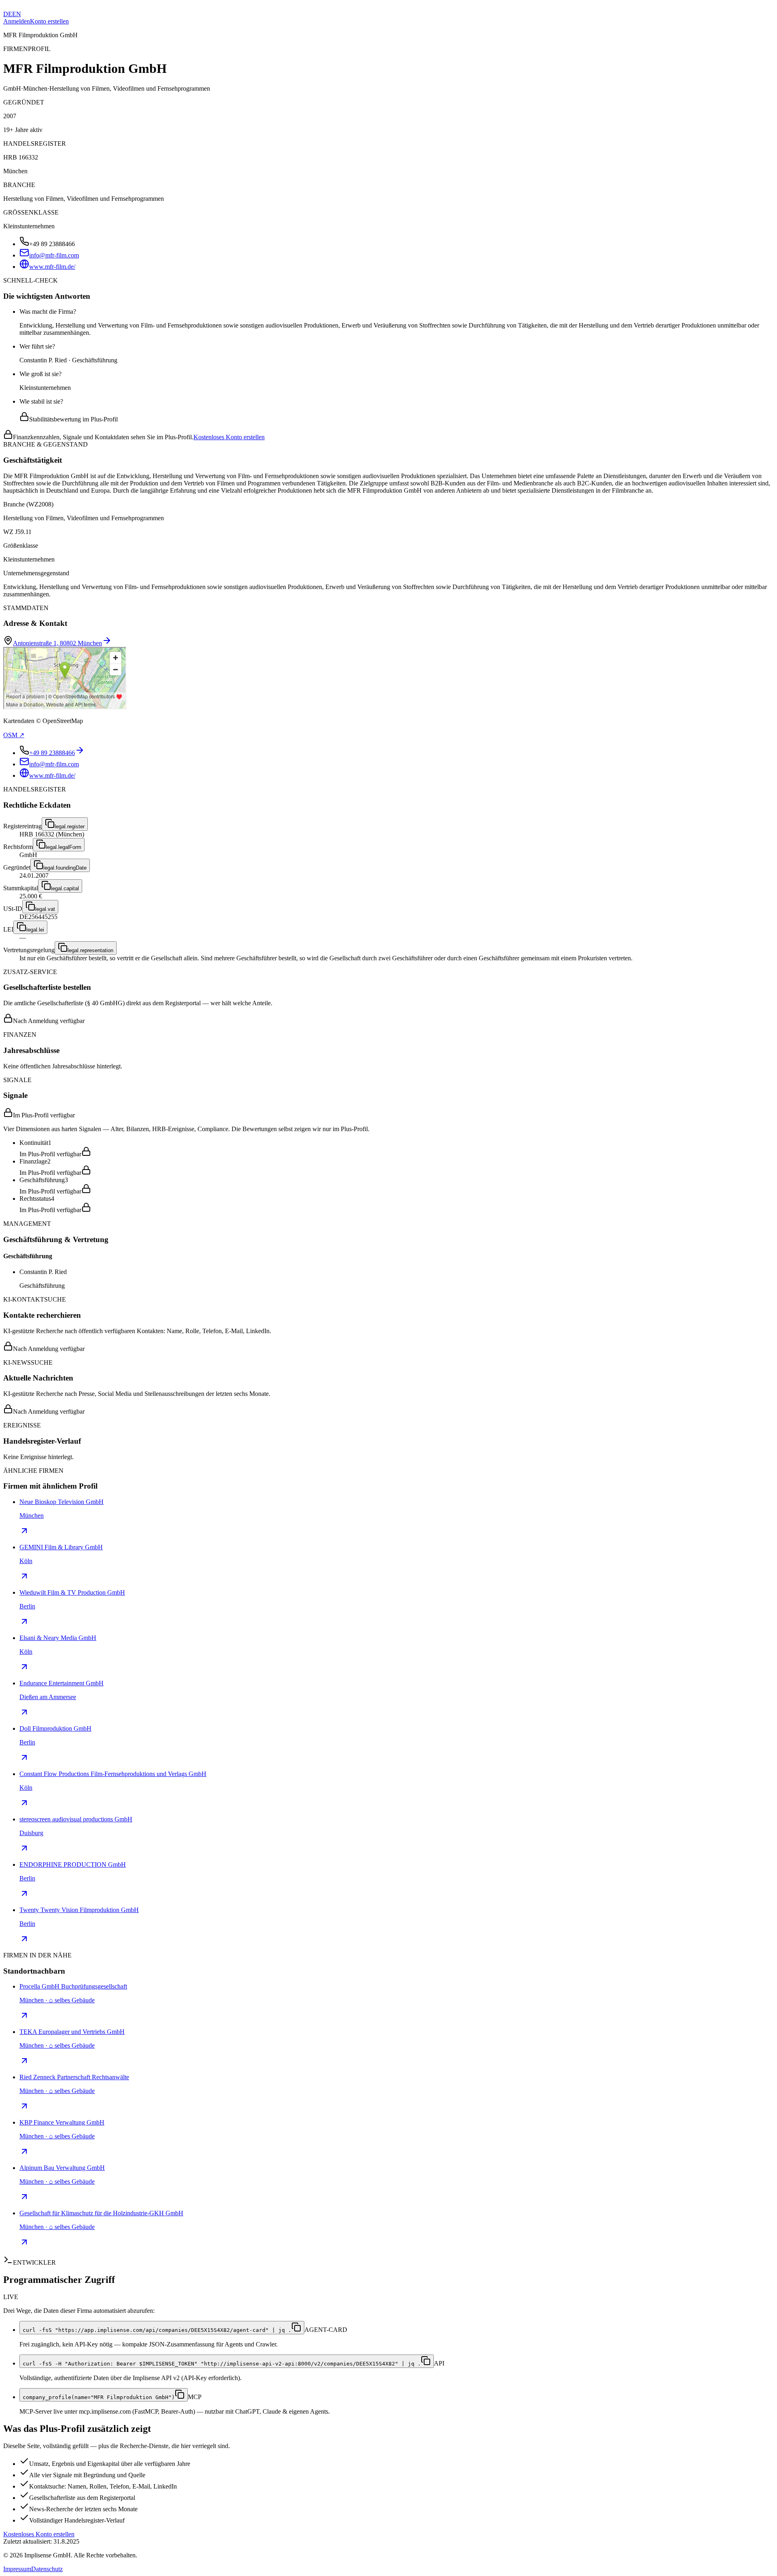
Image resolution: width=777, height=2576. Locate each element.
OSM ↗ (14, 735)
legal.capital (65, 888)
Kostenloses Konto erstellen (229, 437)
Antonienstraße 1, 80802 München (57, 643)
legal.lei (35, 930)
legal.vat (45, 909)
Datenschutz (47, 2569)
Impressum (17, 2569)
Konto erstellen (49, 21)
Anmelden (17, 21)
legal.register (70, 826)
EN (17, 14)
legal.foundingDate (65, 868)
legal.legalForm (64, 847)
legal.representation (90, 950)
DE (8, 14)
